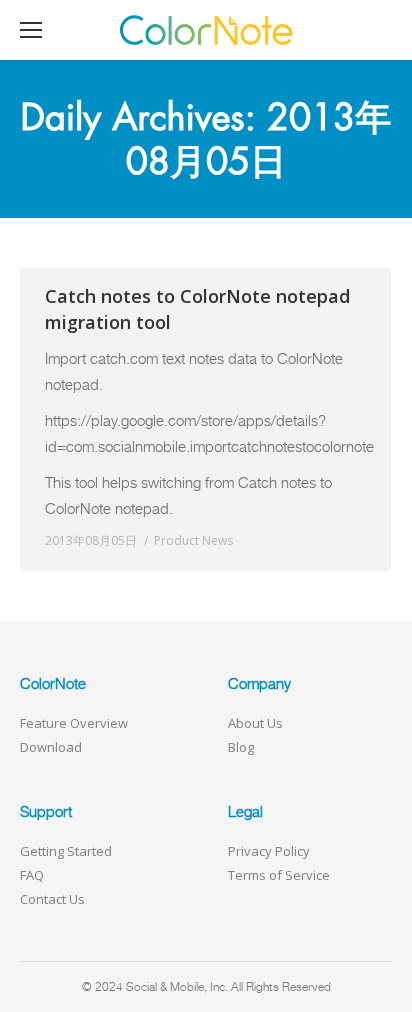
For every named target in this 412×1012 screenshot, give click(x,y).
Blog (241, 747)
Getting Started (66, 851)
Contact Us (52, 899)
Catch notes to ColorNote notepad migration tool (197, 309)
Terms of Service (279, 875)
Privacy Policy (269, 851)
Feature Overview (74, 723)
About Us (255, 723)
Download (51, 747)
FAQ (32, 875)
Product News (193, 540)
